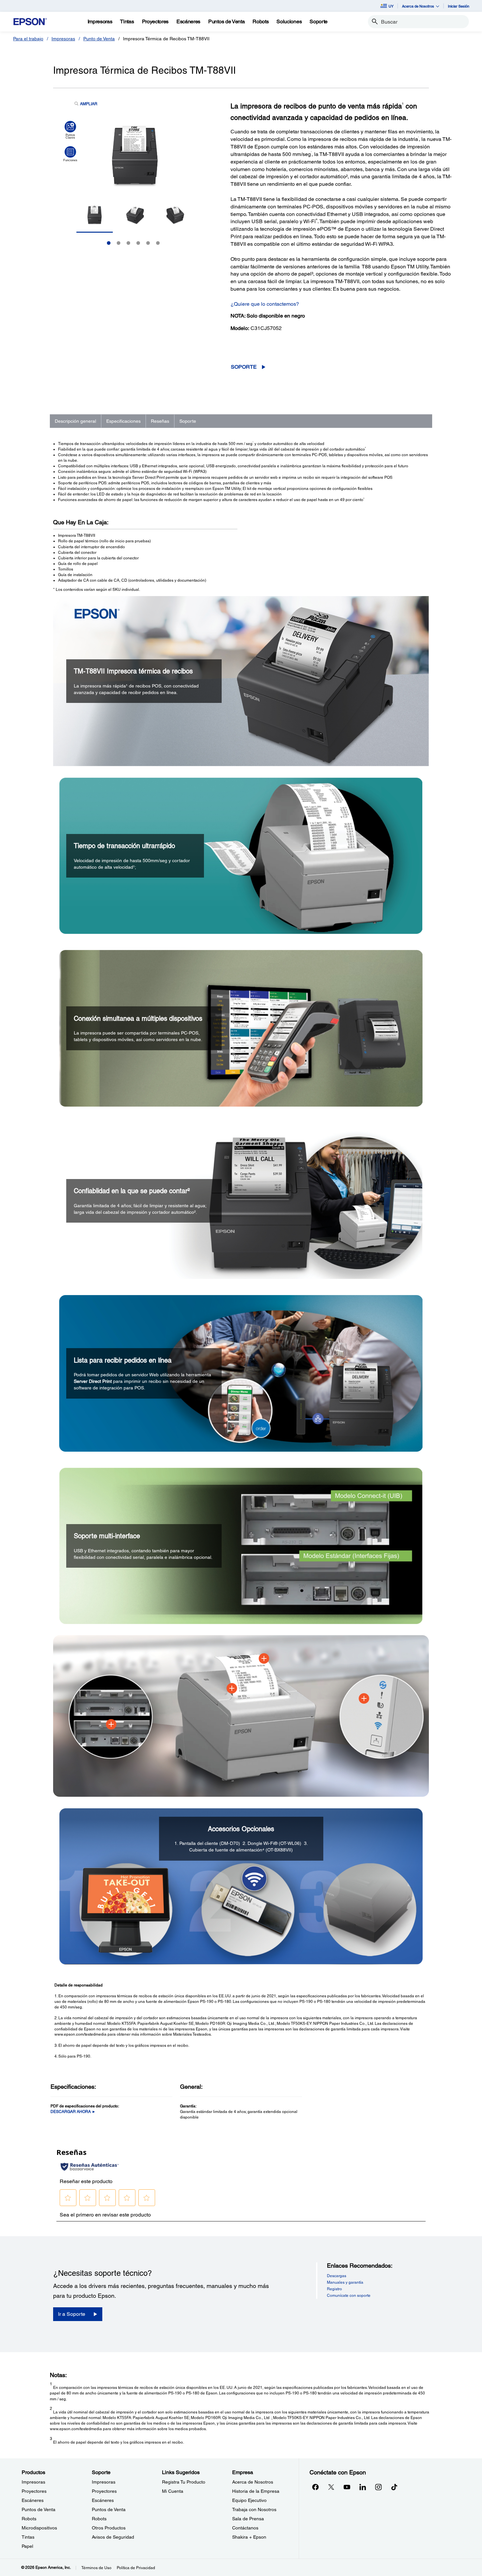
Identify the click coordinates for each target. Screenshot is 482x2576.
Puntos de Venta (39, 2509)
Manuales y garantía (345, 2282)
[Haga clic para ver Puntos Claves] (70, 130)
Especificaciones (123, 421)
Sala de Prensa (248, 2519)
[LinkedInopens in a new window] (363, 2487)
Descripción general (75, 421)
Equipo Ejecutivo (249, 2500)
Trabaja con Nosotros (254, 2509)
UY (391, 6)
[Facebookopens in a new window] (315, 2487)
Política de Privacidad (136, 2568)
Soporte (244, 367)
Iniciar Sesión (459, 6)
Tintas (28, 2537)
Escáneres (33, 2500)
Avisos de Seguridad (113, 2537)
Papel (27, 2546)
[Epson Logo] (30, 22)
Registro (334, 2289)
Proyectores (34, 2491)
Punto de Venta (99, 39)
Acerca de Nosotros (253, 2482)
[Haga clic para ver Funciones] (70, 154)
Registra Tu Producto (184, 2482)
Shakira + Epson (249, 2537)
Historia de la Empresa (256, 2491)
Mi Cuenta (173, 2491)
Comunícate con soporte (349, 2295)
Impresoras (63, 39)
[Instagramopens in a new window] (378, 2487)
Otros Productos (109, 2528)
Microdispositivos (39, 2528)
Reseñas (160, 421)
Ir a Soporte (72, 2314)
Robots (29, 2519)
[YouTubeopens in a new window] (347, 2487)
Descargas (337, 2276)
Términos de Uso (96, 2568)
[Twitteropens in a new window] (331, 2487)
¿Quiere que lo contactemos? (265, 304)
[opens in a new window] (394, 2487)
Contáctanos (245, 2528)
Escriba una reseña (289, 352)
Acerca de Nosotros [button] (418, 6)
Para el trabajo (28, 39)
